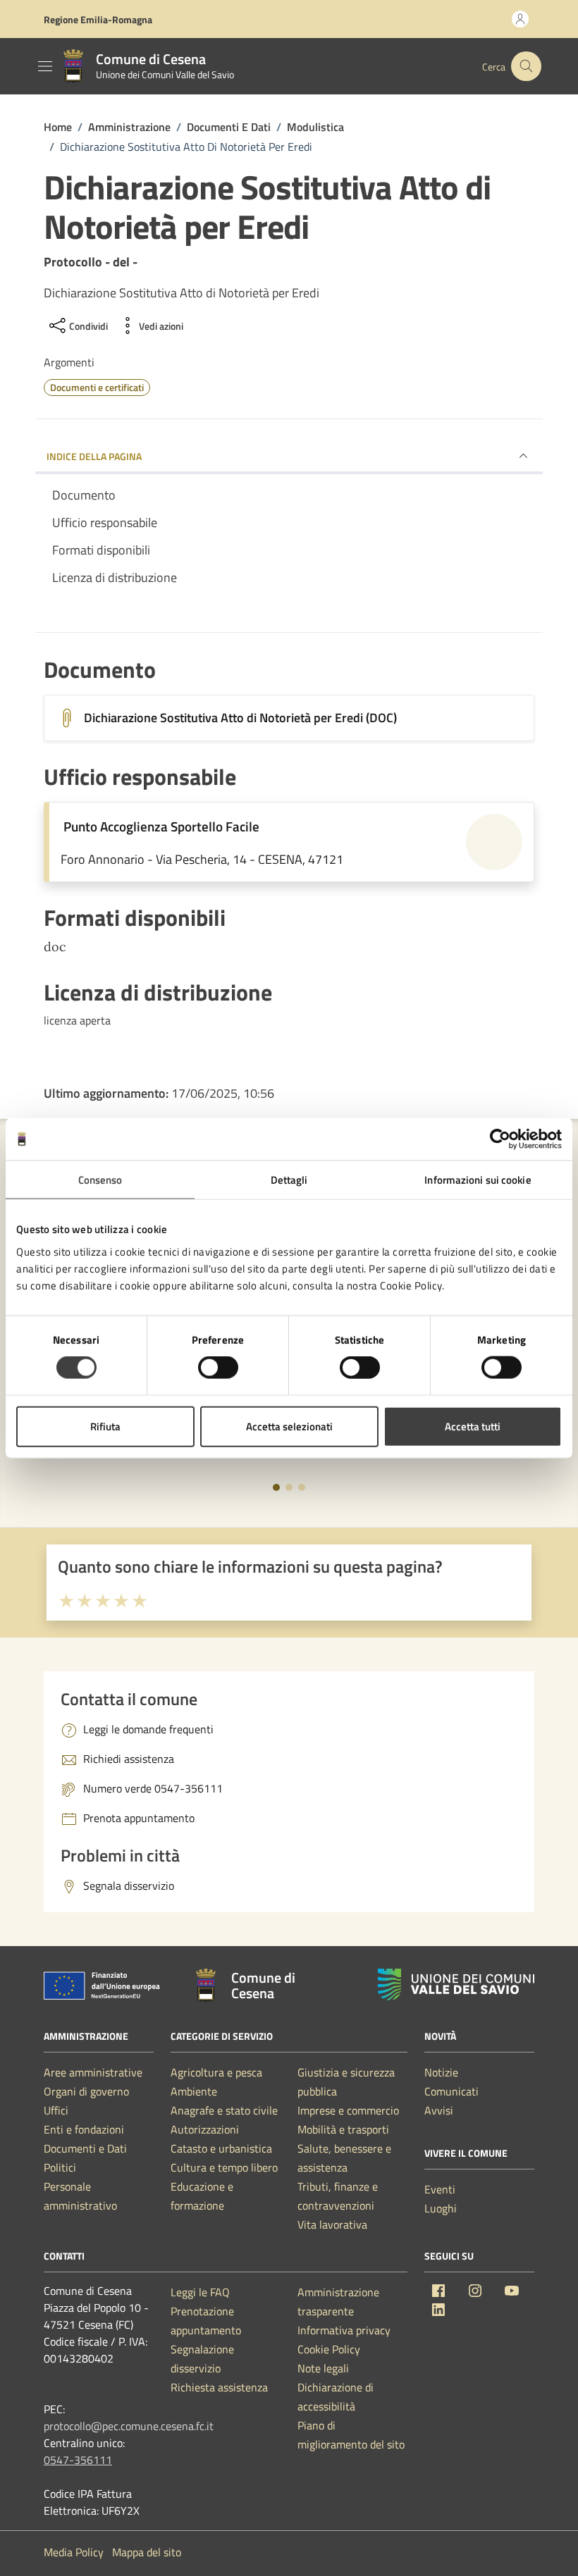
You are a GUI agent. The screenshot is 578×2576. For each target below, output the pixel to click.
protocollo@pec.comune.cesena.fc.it (129, 2426)
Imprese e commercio (348, 2110)
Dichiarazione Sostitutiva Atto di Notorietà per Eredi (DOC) (240, 718)
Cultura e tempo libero (224, 2167)
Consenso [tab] (100, 1180)
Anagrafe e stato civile (224, 2110)
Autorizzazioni (205, 2129)
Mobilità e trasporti (343, 2129)
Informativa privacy (344, 2330)
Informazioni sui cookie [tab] (478, 1180)
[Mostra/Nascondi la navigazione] (45, 66)
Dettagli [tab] (289, 1180)
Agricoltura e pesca (216, 2072)
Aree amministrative (93, 2072)
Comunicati (451, 2091)
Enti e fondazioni (84, 2129)
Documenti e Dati (85, 2148)
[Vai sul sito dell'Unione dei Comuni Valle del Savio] (456, 1984)
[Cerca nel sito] (526, 67)
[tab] (276, 1487)
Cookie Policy (329, 2349)
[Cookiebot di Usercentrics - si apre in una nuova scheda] (500, 1139)
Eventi (440, 2189)
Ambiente (194, 2091)
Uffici (56, 2110)
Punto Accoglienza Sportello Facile (161, 826)
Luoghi (441, 2208)
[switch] (218, 1368)
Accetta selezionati (289, 1426)
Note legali (323, 2368)
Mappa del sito (147, 2552)
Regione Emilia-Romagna (98, 19)
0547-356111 (78, 2460)
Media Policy (74, 2552)
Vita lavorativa (332, 2224)
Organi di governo (86, 2091)
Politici (60, 2167)
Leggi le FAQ (200, 2292)
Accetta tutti (473, 1426)
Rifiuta (105, 1426)
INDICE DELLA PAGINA (94, 456)
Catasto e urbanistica (221, 2148)
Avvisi (439, 2110)
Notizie (441, 2072)
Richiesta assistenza (219, 2387)
